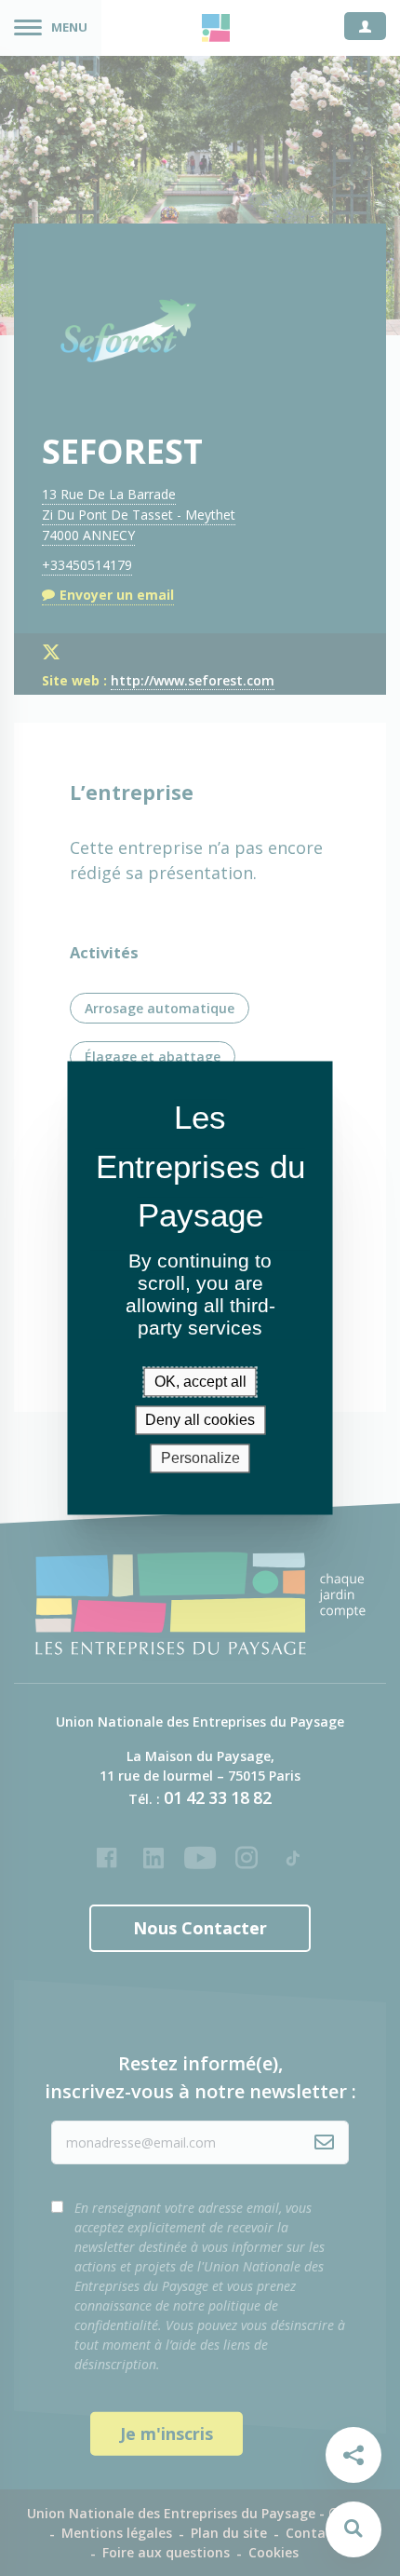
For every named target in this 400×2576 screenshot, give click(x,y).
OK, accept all (200, 1382)
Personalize (200, 1458)
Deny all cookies (200, 1420)
